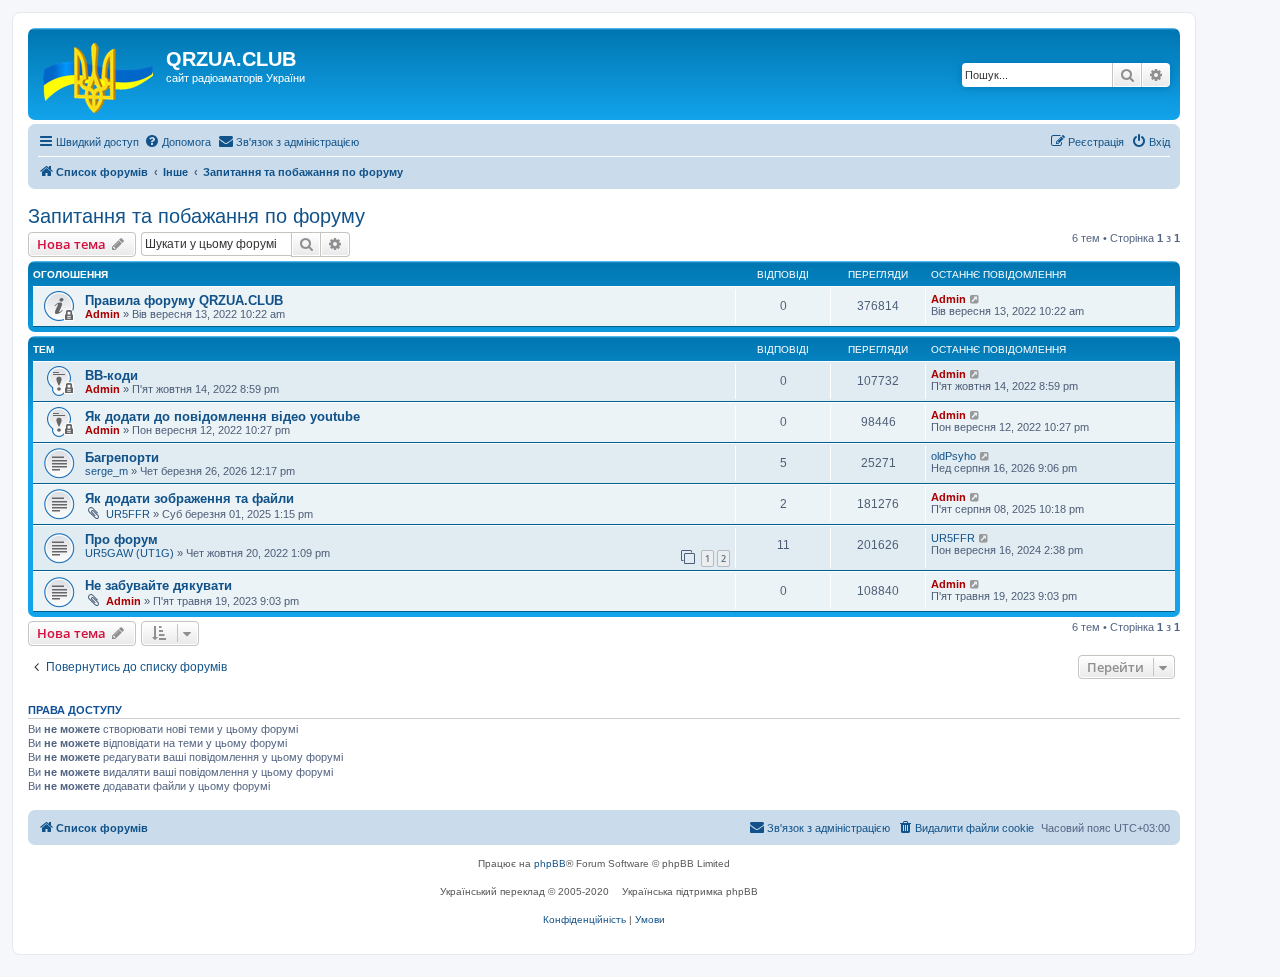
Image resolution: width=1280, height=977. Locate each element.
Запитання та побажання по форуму (196, 216)
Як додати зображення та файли (189, 498)
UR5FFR (128, 514)
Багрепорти (122, 457)
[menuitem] (177, 142)
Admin (102, 314)
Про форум (121, 539)
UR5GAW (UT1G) (129, 553)
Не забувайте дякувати (158, 585)
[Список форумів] (99, 74)
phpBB (550, 863)
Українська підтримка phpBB (690, 891)
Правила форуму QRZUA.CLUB (184, 300)
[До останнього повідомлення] (975, 299)
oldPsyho (953, 456)
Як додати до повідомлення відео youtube (222, 416)
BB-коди (111, 375)
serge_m (106, 471)
